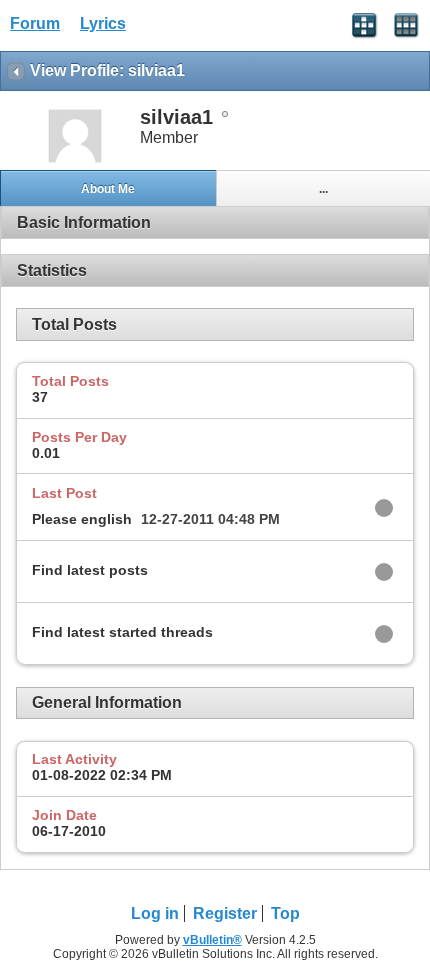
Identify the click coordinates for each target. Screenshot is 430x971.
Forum (35, 23)
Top (285, 913)
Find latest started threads (122, 632)
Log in (155, 913)
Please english (82, 519)
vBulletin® (212, 940)
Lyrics (103, 23)
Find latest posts (90, 570)
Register (225, 913)
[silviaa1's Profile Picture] (75, 160)
